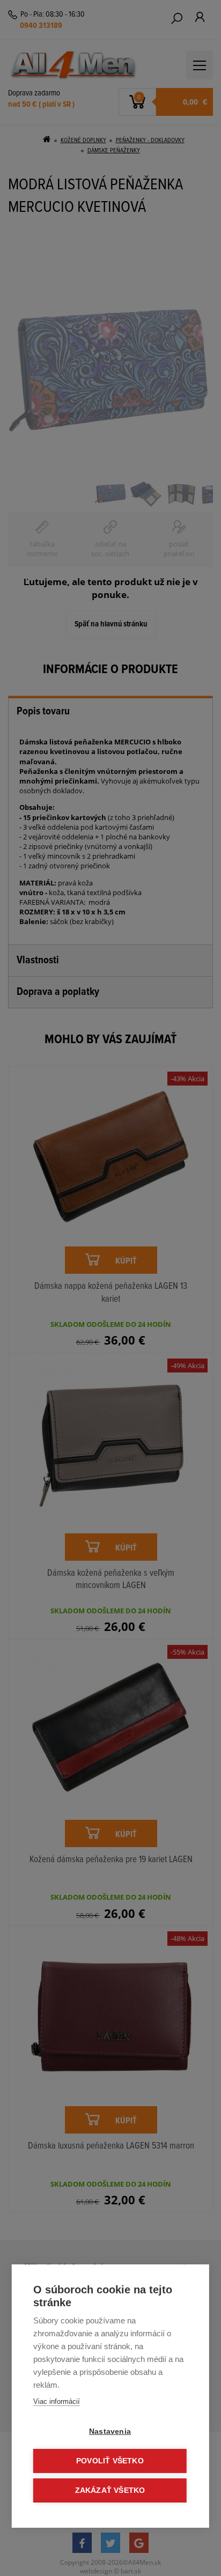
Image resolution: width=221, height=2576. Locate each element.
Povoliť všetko (110, 2461)
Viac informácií (57, 2401)
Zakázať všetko (110, 2490)
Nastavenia (110, 2431)
